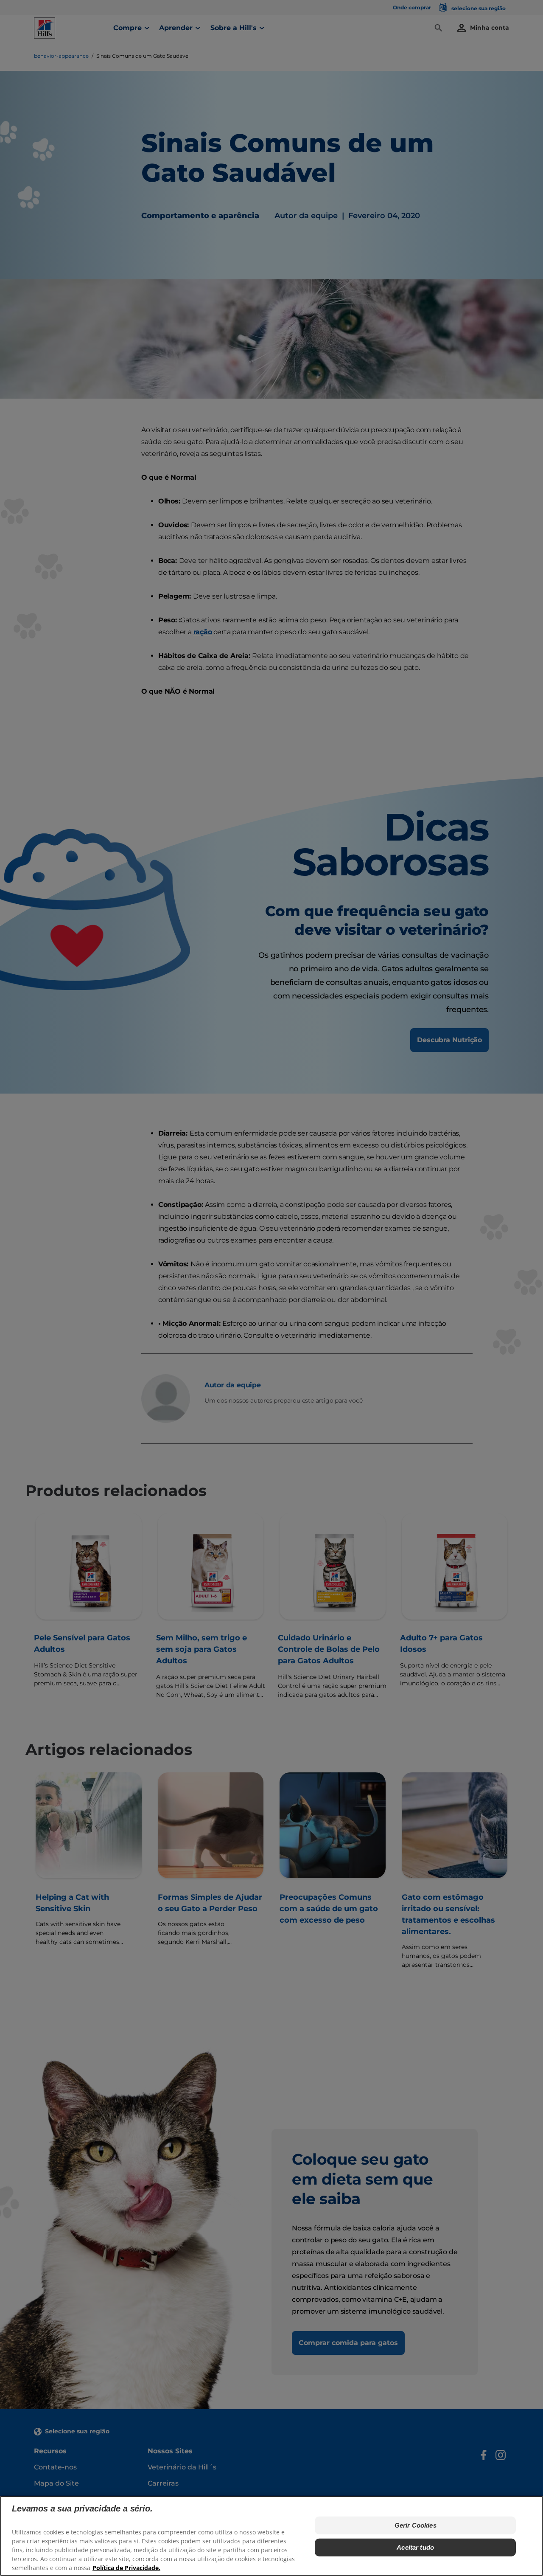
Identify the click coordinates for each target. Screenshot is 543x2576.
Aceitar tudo (415, 2547)
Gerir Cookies (416, 2525)
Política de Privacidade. (126, 2568)
